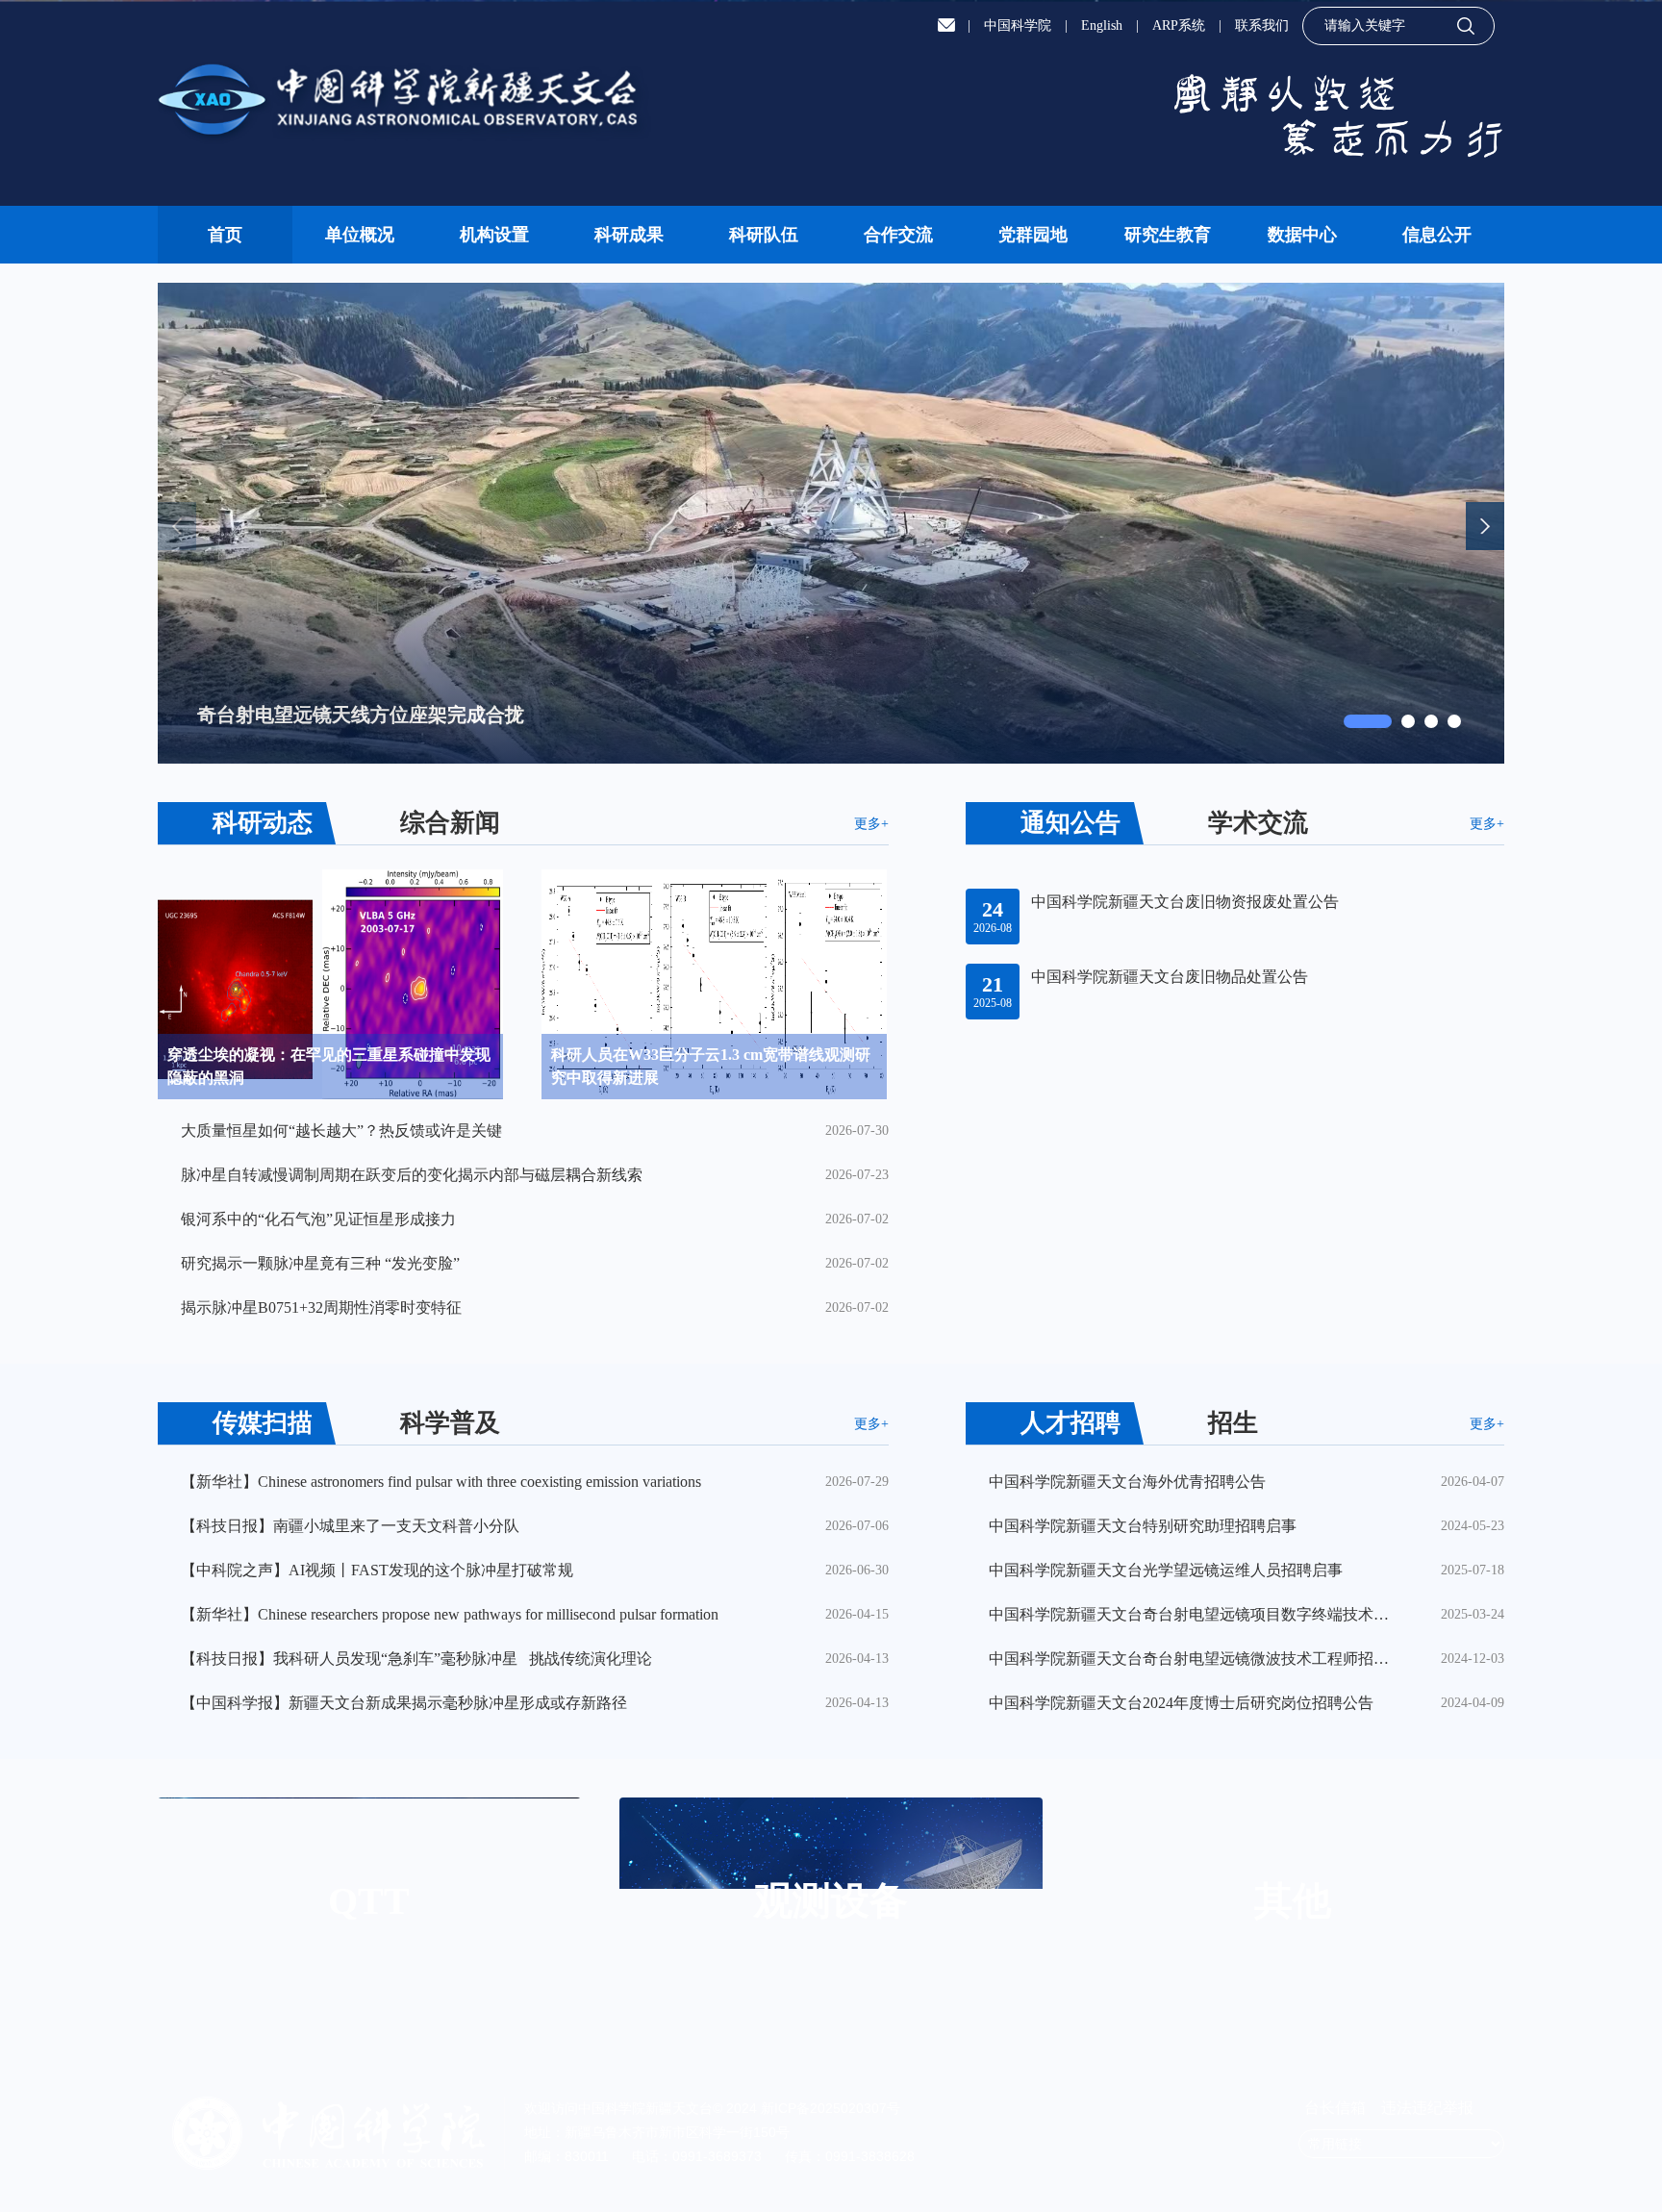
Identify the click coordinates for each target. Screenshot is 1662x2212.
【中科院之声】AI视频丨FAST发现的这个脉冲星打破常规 (377, 1570)
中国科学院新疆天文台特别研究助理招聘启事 (1143, 1526)
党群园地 (1033, 235)
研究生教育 (1168, 235)
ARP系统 (1179, 25)
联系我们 (1262, 25)
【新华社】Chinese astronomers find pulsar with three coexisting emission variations (441, 1482)
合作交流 (898, 235)
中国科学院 (1018, 25)
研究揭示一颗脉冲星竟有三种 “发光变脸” (320, 1263)
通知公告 (1070, 823)
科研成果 (629, 235)
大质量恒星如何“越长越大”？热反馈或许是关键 (341, 1131)
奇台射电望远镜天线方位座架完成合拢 (361, 715)
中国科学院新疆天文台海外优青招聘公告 (1127, 1482)
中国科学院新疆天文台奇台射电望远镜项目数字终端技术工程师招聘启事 (1193, 1614)
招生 (1233, 1423)
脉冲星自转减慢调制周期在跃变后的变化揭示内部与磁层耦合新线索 (412, 1175)
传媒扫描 (263, 1423)
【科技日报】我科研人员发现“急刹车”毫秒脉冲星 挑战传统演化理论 (416, 1659)
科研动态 (263, 823)
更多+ (871, 824)
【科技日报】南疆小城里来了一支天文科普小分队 (350, 1526)
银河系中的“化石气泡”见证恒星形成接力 (318, 1219)
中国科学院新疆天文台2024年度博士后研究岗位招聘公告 (1181, 1703)
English (1102, 25)
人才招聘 (1070, 1423)
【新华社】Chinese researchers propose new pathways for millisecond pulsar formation (450, 1614)
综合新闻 (450, 823)
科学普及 (450, 1423)
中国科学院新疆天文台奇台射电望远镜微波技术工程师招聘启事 (1193, 1659)
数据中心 (1302, 235)
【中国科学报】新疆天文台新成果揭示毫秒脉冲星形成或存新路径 (404, 1703)
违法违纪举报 (1427, 2108)
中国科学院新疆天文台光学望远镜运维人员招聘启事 (1166, 1570)
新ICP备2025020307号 (831, 2108)
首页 (225, 235)
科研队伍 (764, 235)
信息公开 (1437, 235)
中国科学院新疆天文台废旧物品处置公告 (1170, 977)
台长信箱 (1337, 2108)
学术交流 (1258, 823)
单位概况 (360, 235)
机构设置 (494, 235)
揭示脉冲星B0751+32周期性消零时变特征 (321, 1307)
